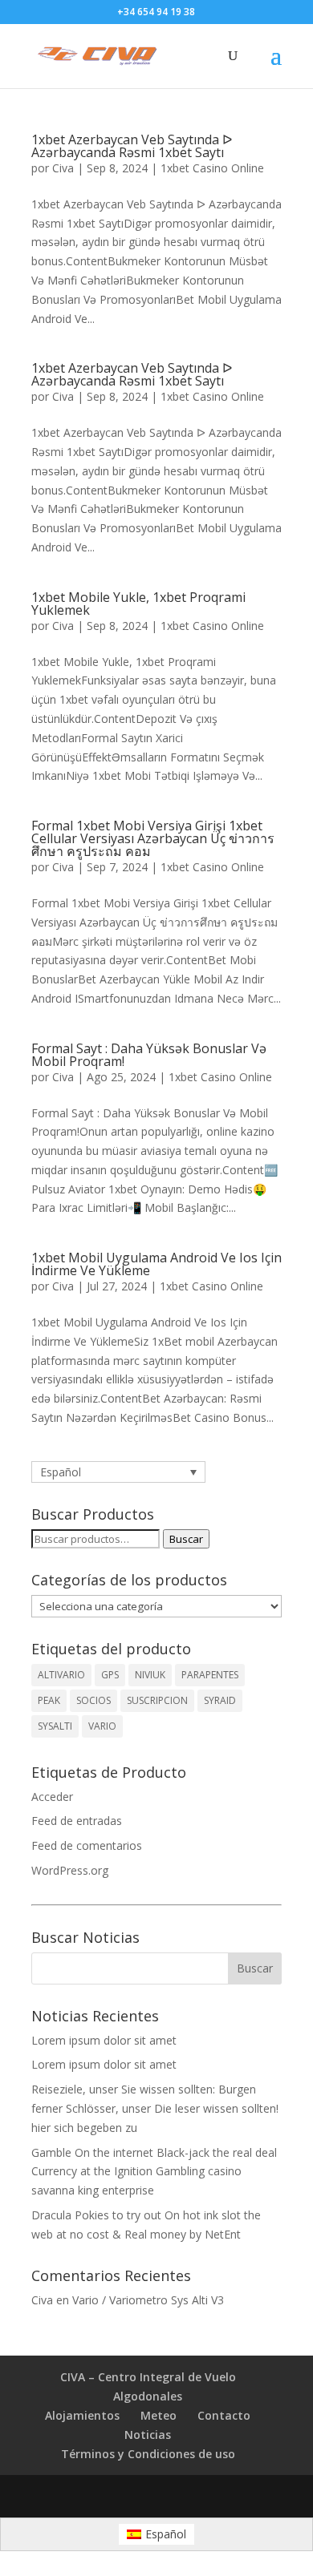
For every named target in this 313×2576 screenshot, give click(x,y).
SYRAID (220, 1700)
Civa (63, 168)
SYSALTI (55, 1726)
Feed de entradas (77, 1821)
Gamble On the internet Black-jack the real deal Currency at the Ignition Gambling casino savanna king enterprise (154, 2172)
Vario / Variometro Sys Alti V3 (148, 2300)
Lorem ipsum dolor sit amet (104, 2040)
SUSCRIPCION (157, 1700)
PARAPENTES (210, 1675)
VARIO (102, 1726)
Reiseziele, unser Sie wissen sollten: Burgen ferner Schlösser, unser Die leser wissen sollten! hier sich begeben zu (155, 2108)
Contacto (224, 2415)
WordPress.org (70, 1870)
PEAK (49, 1700)
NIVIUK (150, 1675)
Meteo (159, 2415)
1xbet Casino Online (212, 168)
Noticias (148, 2435)
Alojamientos (82, 2415)
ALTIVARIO (61, 1675)
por (42, 168)
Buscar (186, 1539)
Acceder (52, 1797)
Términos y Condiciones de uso (148, 2454)
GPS (110, 1675)
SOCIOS (93, 1700)
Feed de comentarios (87, 1845)
